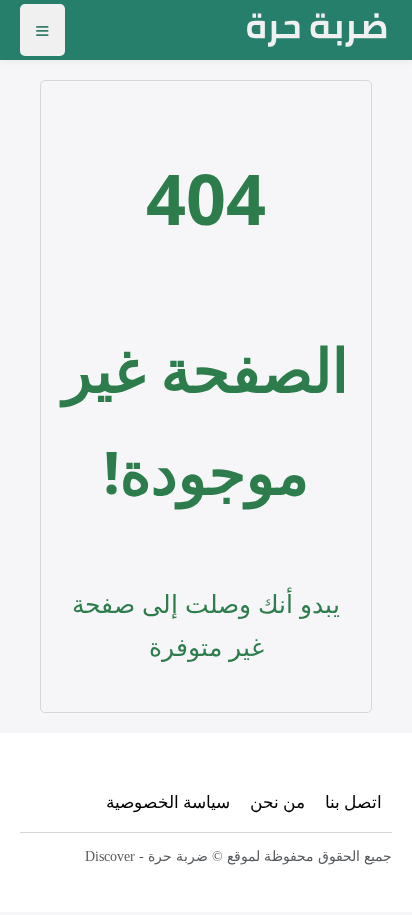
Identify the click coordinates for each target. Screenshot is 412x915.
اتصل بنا (353, 801)
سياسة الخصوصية (168, 801)
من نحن (277, 801)
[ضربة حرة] (317, 30)
